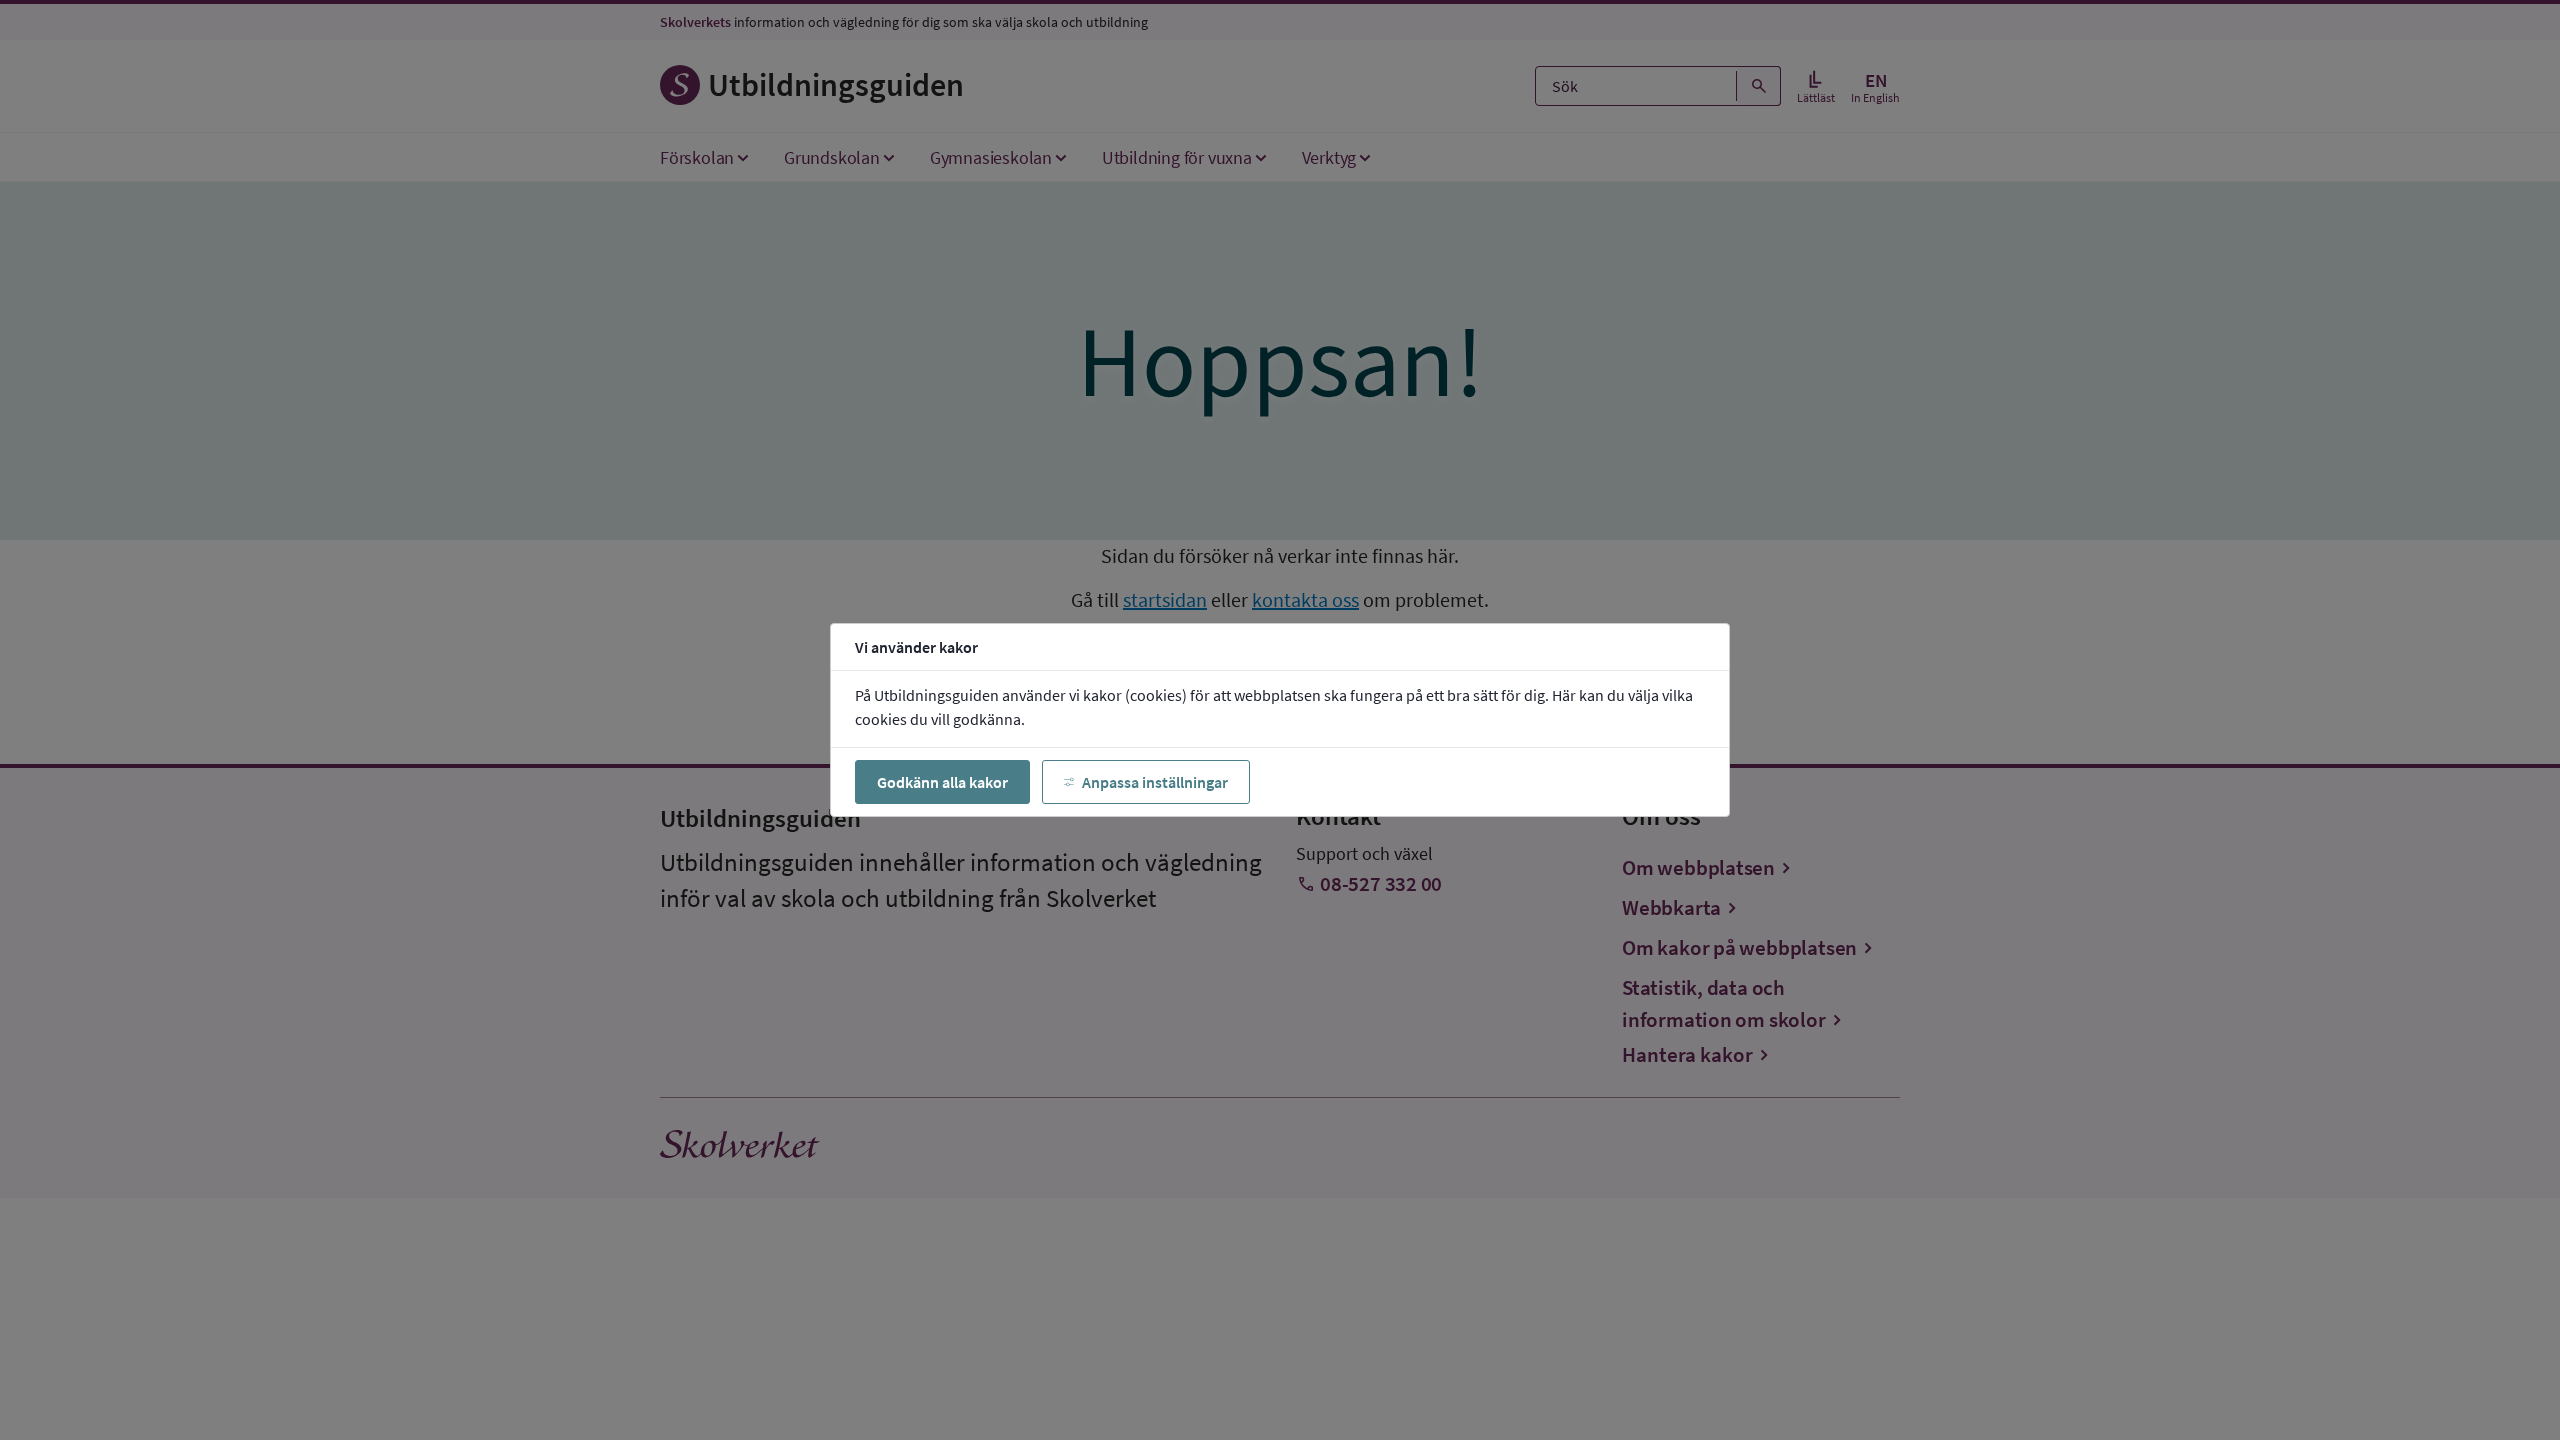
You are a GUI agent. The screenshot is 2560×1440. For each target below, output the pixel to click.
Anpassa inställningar (1155, 782)
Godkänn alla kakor (942, 782)
